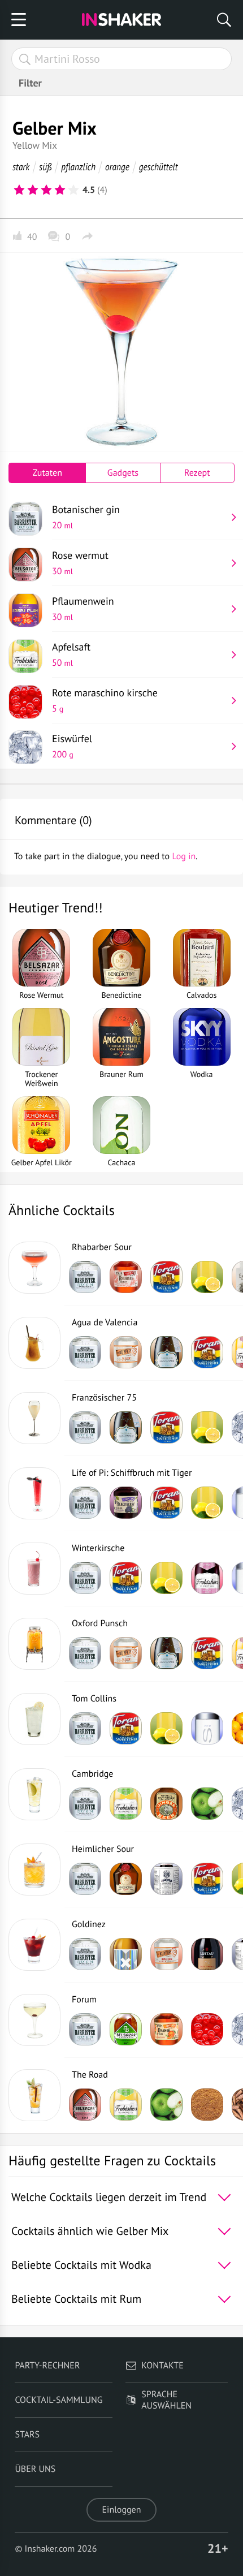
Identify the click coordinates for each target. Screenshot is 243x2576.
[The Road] (34, 2095)
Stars (27, 2435)
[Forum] (34, 2020)
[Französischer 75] (34, 1418)
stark (21, 167)
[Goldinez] (34, 1945)
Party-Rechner (47, 2366)
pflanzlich (78, 167)
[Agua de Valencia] (34, 1343)
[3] (46, 190)
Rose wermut (80, 563)
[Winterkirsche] (34, 1569)
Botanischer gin (86, 517)
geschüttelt (159, 167)
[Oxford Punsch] (34, 1644)
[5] (73, 190)
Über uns (35, 2469)
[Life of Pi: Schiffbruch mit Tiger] (34, 1493)
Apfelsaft (71, 654)
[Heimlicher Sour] (34, 1869)
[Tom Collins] (34, 1719)
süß (45, 167)
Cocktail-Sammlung (58, 2400)
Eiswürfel (72, 746)
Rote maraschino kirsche (105, 700)
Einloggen (122, 2510)
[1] (19, 190)
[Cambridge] (34, 1794)
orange (117, 167)
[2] (33, 190)
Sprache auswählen (166, 2400)
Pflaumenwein (83, 609)
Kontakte (162, 2366)
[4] (60, 190)
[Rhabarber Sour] (34, 1268)
